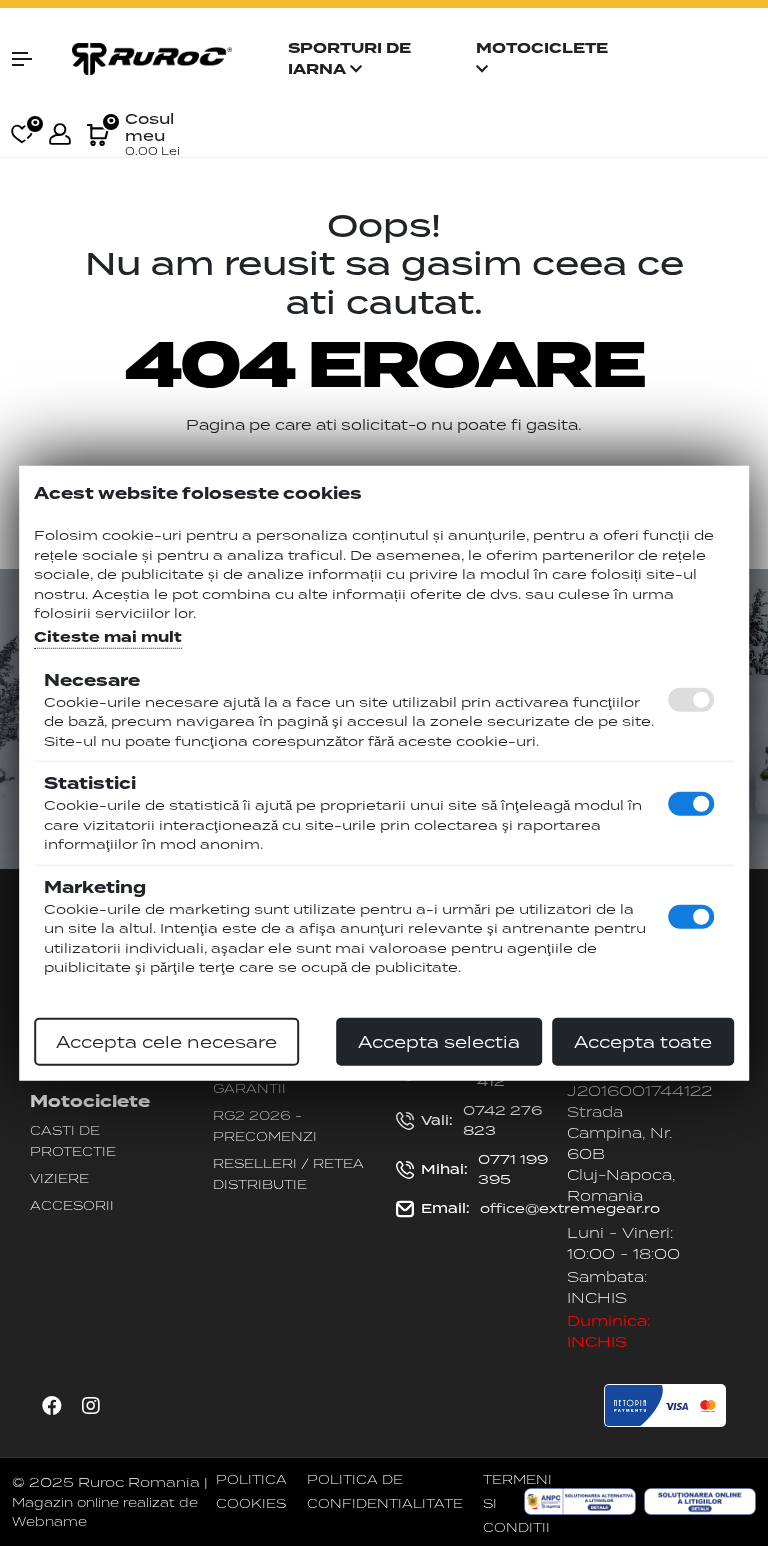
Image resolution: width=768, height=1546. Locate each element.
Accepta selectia (439, 1041)
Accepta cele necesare (166, 1041)
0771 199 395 (484, 1169)
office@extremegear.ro (540, 1208)
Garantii (249, 1088)
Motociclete (542, 48)
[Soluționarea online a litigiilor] (700, 1502)
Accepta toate (643, 1041)
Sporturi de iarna (349, 59)
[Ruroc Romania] (152, 57)
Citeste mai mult (108, 636)
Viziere (59, 1178)
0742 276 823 (481, 1120)
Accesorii (72, 1205)
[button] (32, 59)
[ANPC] (580, 1502)
